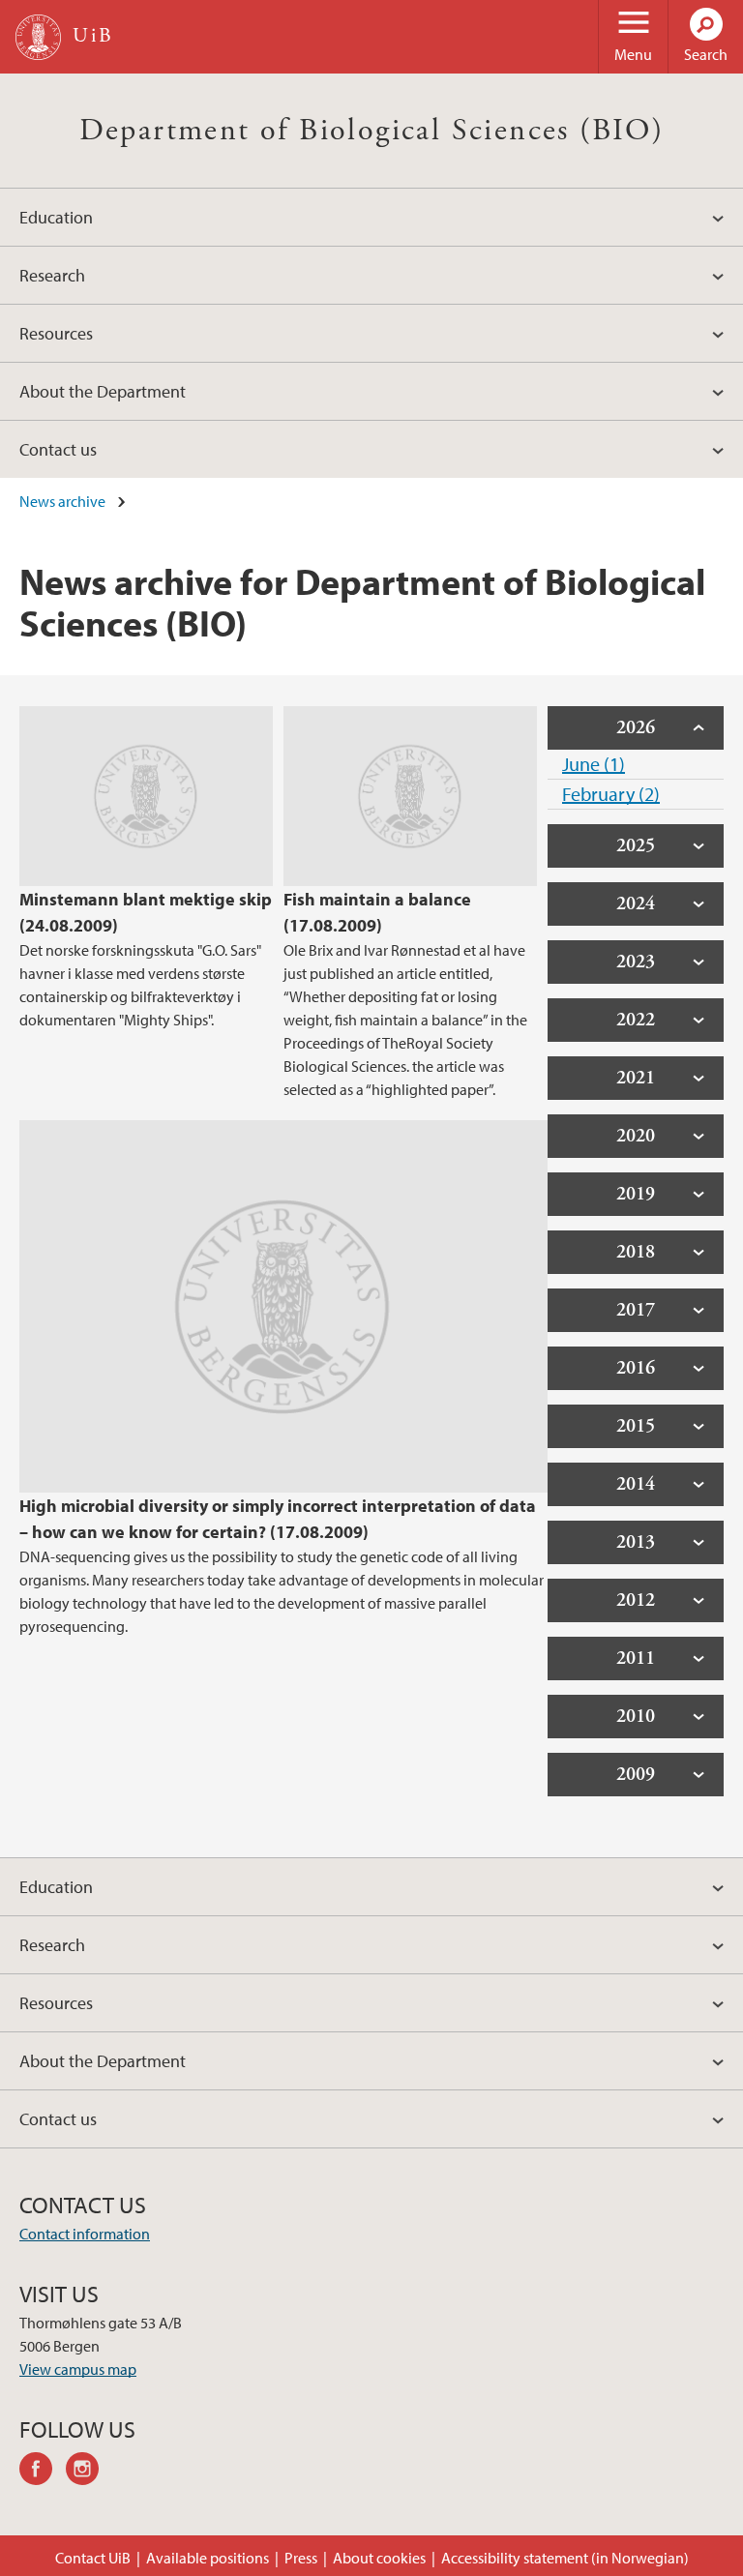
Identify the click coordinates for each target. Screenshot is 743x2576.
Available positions (208, 2558)
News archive (62, 501)
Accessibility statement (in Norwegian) (565, 2558)
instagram (89, 2472)
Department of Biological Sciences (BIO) (372, 131)
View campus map (78, 2369)
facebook (43, 2472)
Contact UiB (93, 2558)
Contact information (85, 2234)
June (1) (594, 764)
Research (52, 275)
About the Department (103, 391)
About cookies (379, 2558)
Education (56, 217)
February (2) (611, 794)
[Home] (38, 37)
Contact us (58, 449)
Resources (56, 333)
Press (301, 2558)
